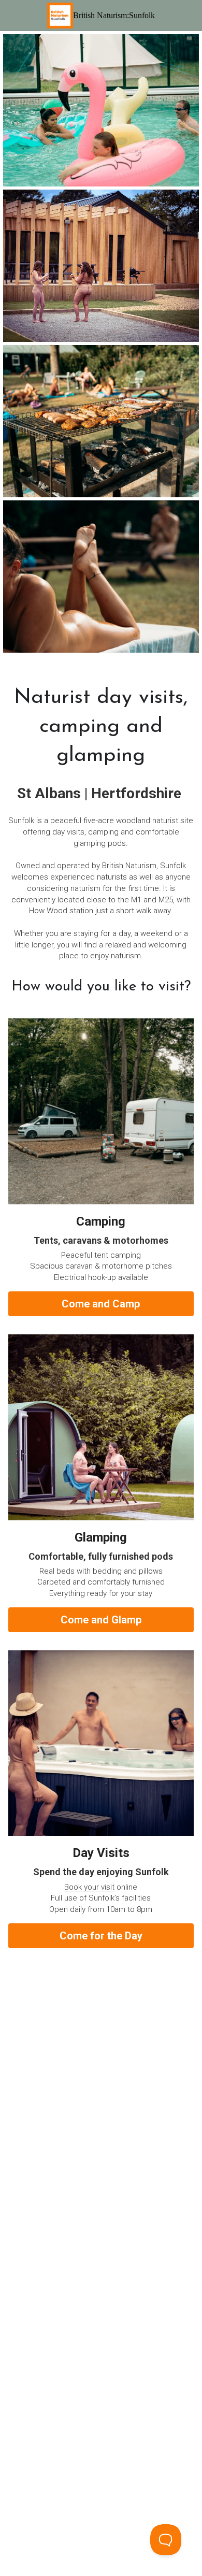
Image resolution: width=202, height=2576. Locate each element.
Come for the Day (101, 1936)
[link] (60, 16)
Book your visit (89, 1887)
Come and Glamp (101, 1620)
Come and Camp (101, 1304)
